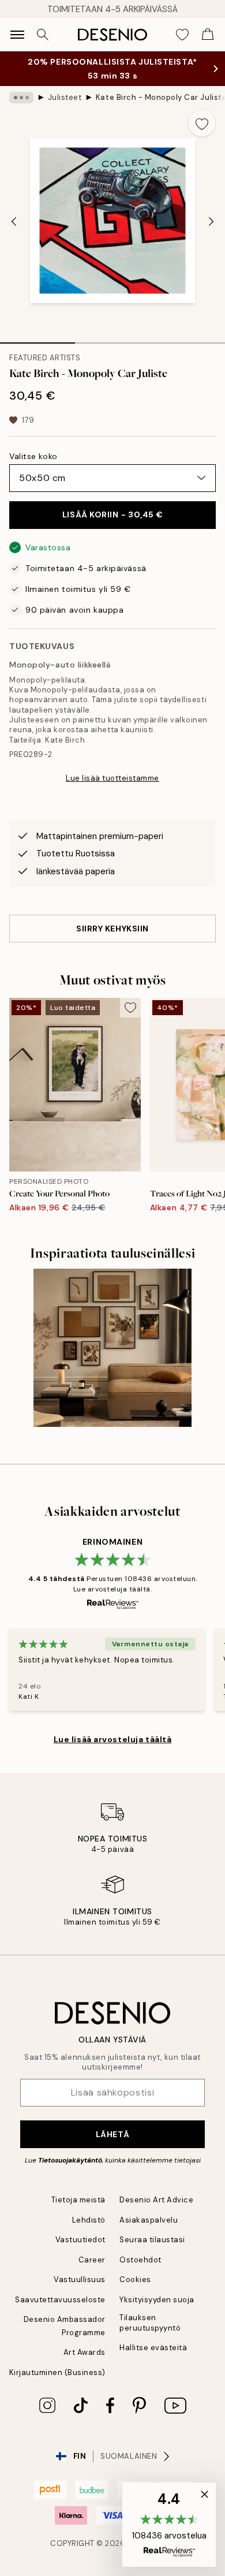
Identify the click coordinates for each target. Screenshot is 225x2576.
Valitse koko (33, 456)
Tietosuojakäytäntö (70, 2160)
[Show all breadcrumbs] (21, 98)
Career (92, 2260)
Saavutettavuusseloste (60, 2300)
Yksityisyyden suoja (157, 2300)
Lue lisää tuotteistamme (112, 778)
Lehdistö (89, 2220)
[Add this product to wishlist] (202, 123)
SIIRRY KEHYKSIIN (112, 929)
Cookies (135, 2279)
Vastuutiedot (80, 2240)
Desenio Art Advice (156, 2200)
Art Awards (85, 2352)
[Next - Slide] (211, 222)
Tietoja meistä (78, 2200)
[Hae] (43, 35)
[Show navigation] (17, 35)
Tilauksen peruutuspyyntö (150, 2322)
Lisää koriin (112, 515)
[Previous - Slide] (14, 222)
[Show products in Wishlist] (182, 35)
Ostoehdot (140, 2260)
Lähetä (112, 2134)
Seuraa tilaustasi (152, 2240)
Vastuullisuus (80, 2279)
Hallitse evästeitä (153, 2348)
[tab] (37, 339)
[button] (169, 2525)
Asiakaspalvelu (149, 2220)
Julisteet (65, 97)
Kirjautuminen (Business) (57, 2372)
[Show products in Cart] (208, 35)
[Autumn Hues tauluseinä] (112, 1348)
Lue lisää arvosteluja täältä (113, 1739)
